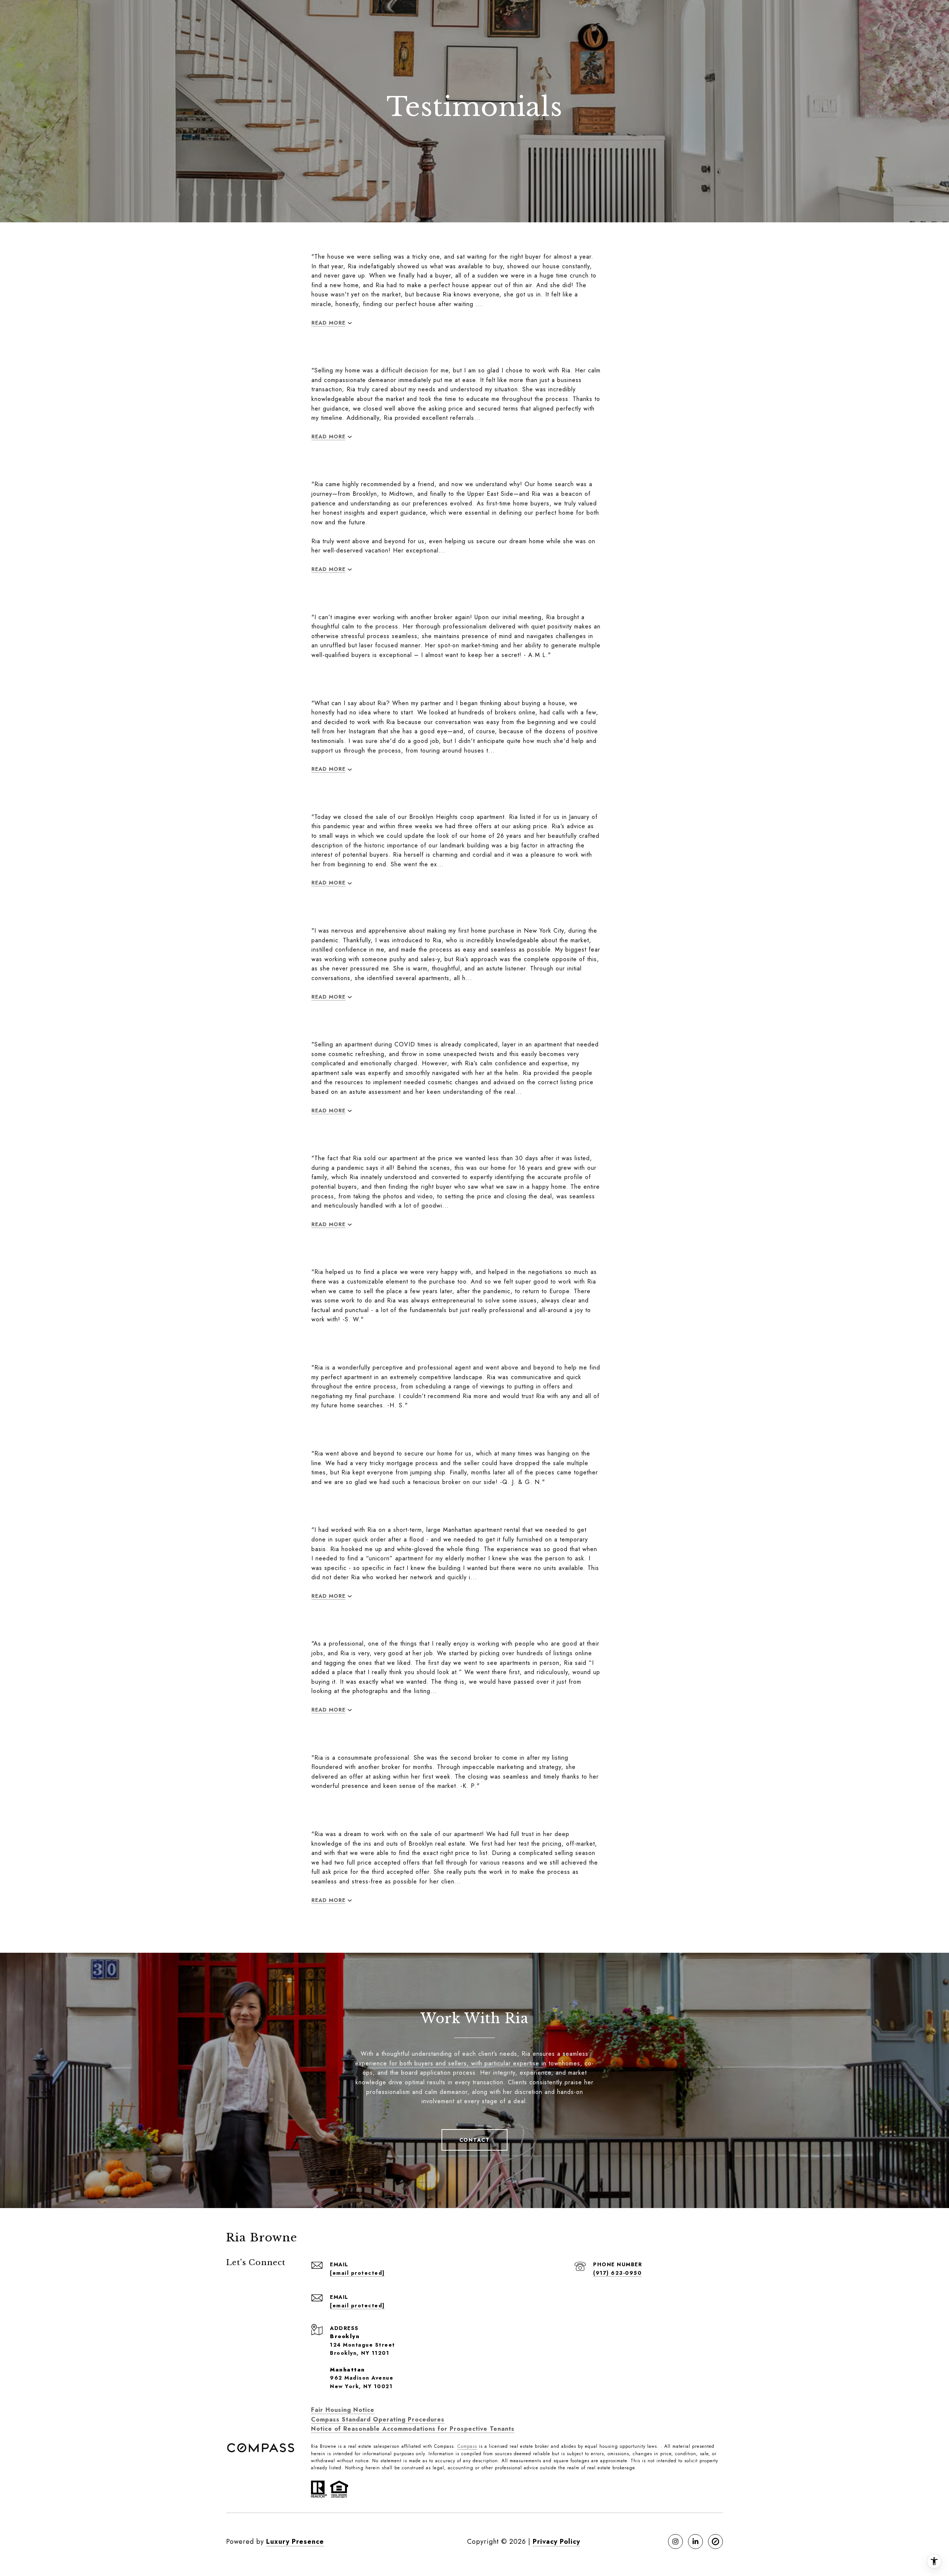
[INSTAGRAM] (675, 2542)
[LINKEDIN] (695, 2542)
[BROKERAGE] (715, 2542)
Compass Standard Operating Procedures (378, 2419)
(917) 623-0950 (617, 2273)
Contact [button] (475, 2140)
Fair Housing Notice (343, 2410)
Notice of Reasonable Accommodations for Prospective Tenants (413, 2429)
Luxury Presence (295, 2542)
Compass (467, 2446)
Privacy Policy (556, 2542)
